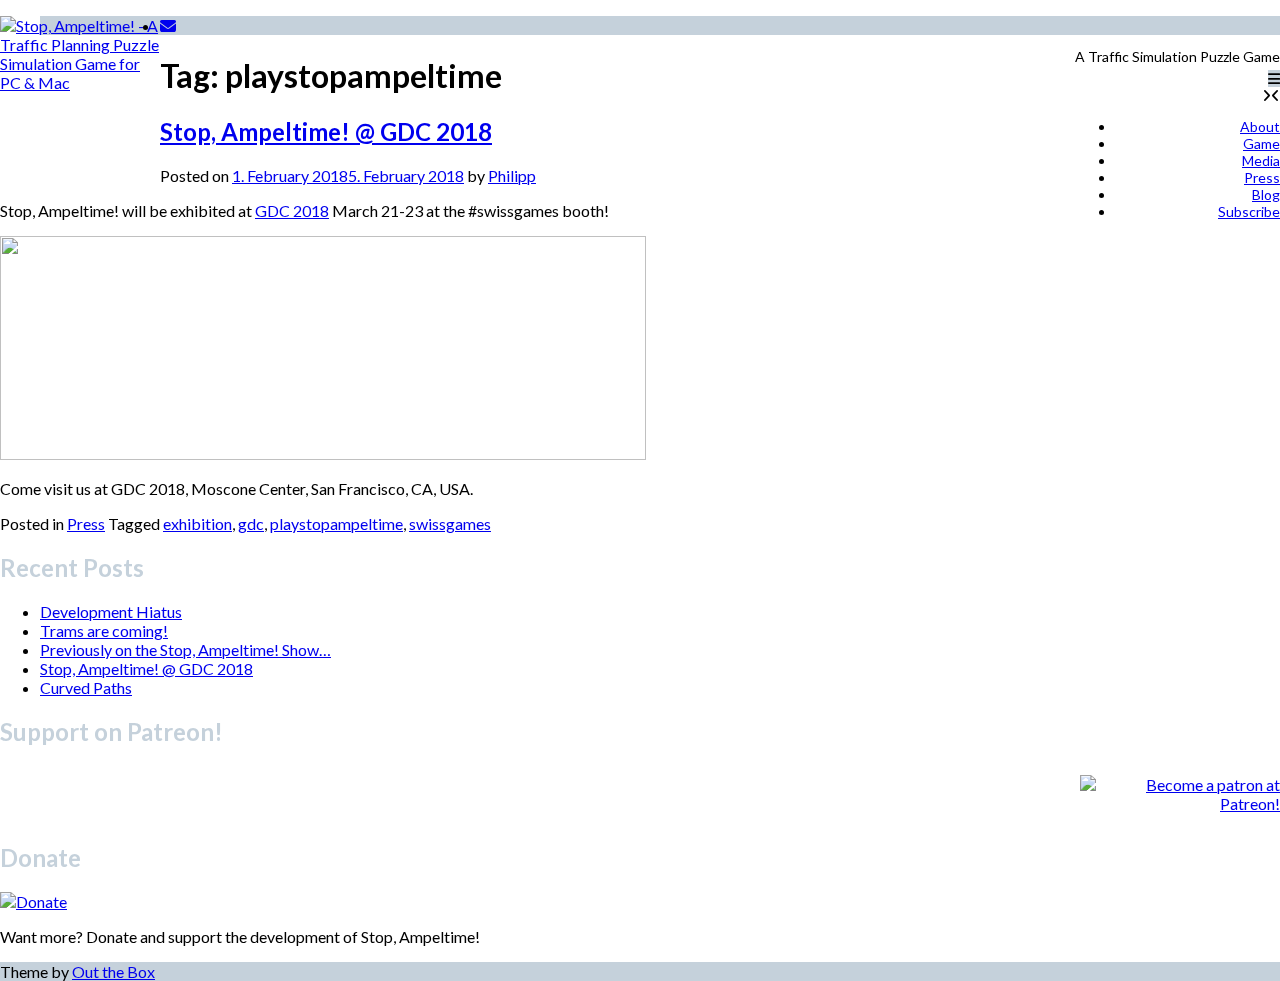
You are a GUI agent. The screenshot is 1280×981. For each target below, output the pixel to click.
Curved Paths (86, 687)
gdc (251, 523)
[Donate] (33, 901)
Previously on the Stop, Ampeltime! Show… (185, 649)
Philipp (512, 175)
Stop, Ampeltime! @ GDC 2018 (326, 131)
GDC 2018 (292, 210)
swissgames (450, 523)
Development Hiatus (111, 611)
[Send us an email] (168, 25)
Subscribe (1249, 211)
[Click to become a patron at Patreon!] (1180, 803)
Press (1262, 177)
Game (1261, 143)
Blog (1266, 194)
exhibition (197, 523)
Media (1261, 160)
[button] (1274, 78)
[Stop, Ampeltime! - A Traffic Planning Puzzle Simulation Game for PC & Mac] (80, 96)
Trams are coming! (104, 630)
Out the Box (113, 971)
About (1260, 126)
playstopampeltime (336, 523)
